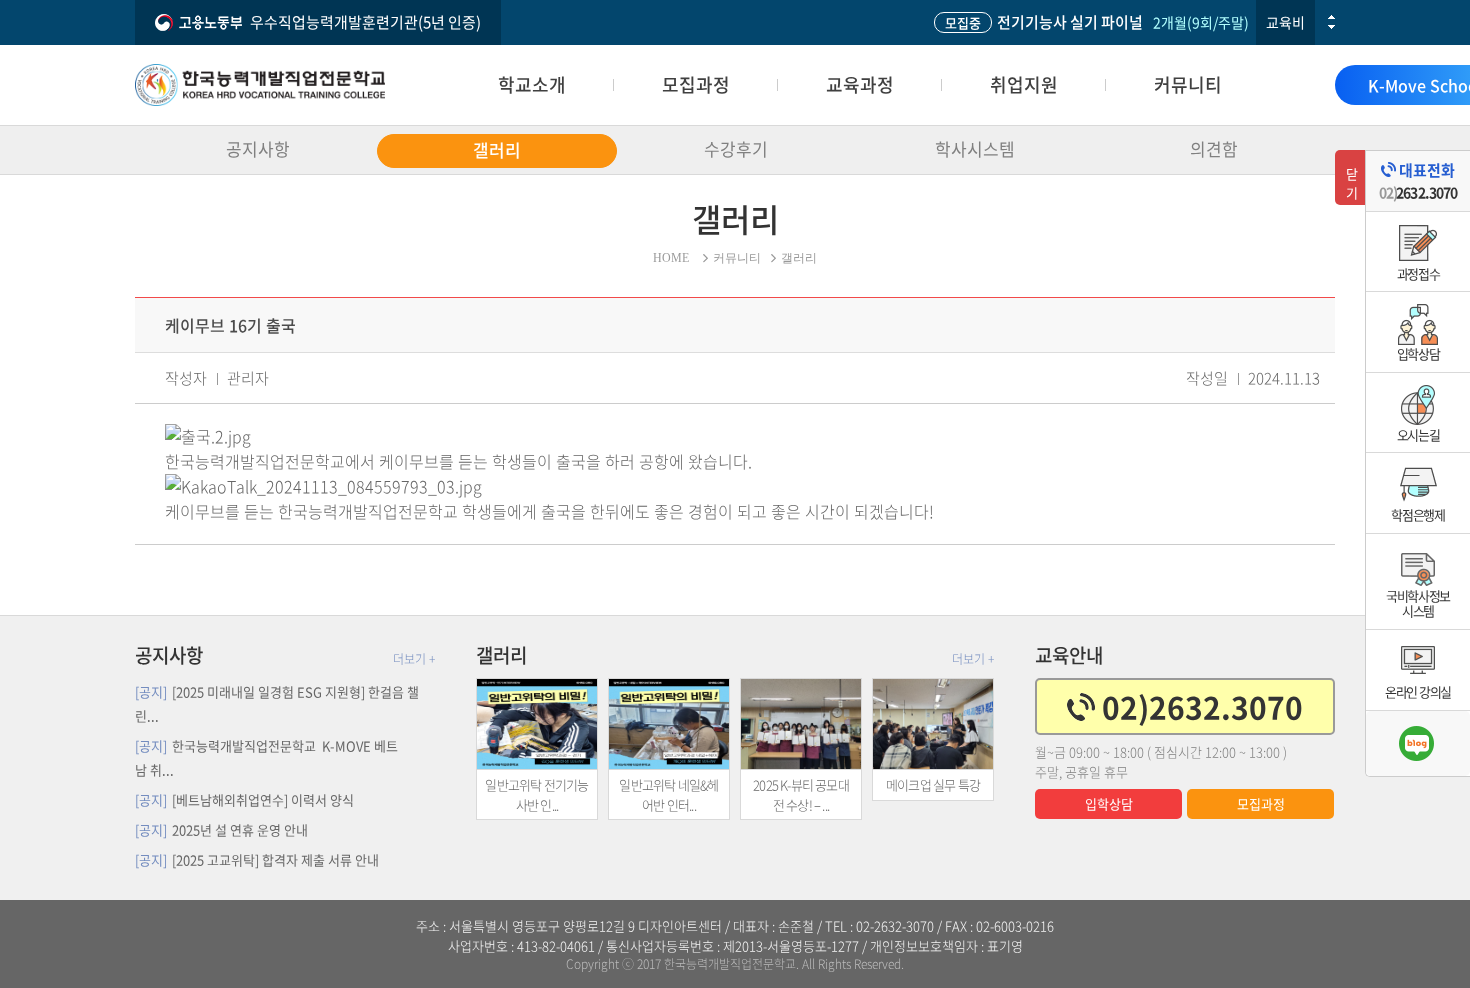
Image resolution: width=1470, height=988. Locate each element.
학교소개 (532, 84)
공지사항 (258, 148)
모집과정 (696, 84)
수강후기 (736, 148)
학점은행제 (1418, 514)
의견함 (1214, 148)
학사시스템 (975, 148)
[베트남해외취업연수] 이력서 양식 (244, 799)
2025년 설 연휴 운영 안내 (221, 829)
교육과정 (860, 84)
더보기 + (414, 659)
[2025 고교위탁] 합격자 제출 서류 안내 (257, 859)
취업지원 (1024, 84)
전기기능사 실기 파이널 (1044, 22)
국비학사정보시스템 (1418, 603)
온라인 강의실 (1418, 691)
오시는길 (1418, 434)
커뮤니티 (1188, 84)
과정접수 (1418, 273)
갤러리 (497, 149)
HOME (671, 258)
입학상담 (1109, 803)
